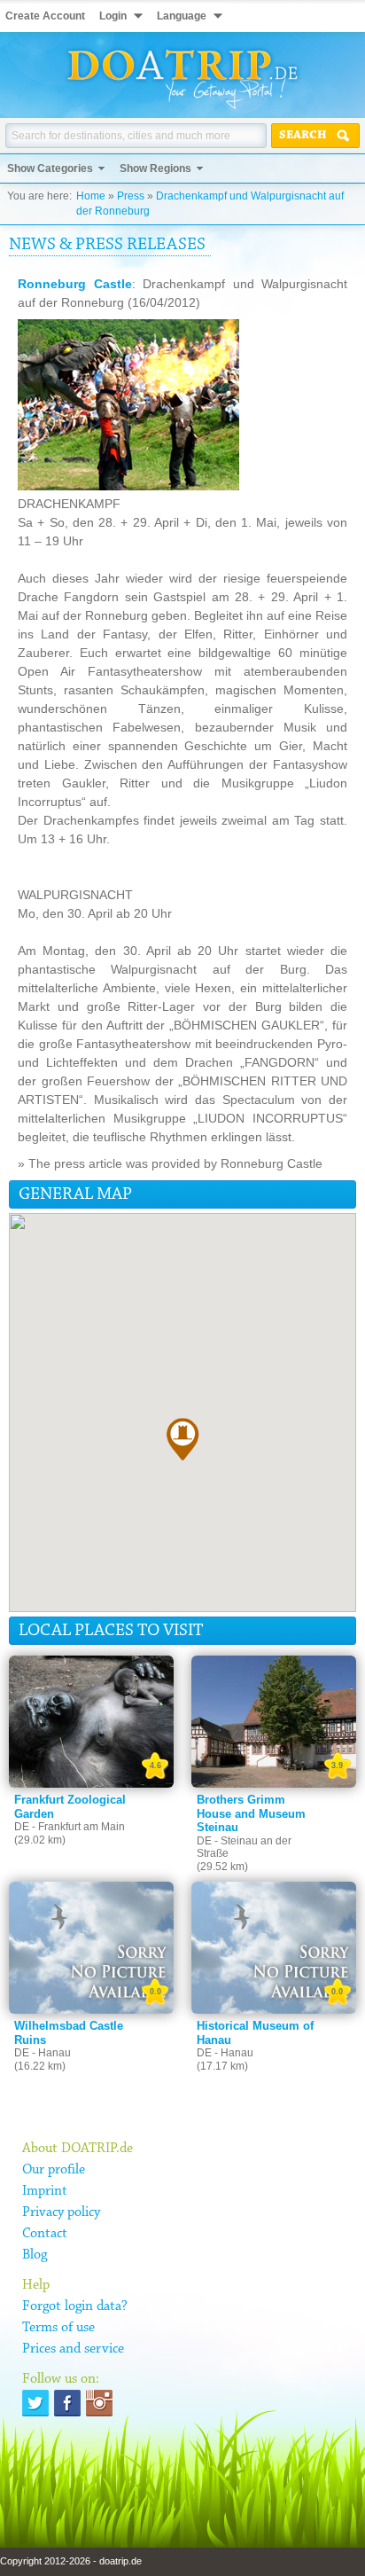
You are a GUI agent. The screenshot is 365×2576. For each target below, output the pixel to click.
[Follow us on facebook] (67, 2403)
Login (113, 16)
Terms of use (58, 2328)
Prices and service (73, 2349)
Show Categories (50, 168)
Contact (45, 2234)
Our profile (54, 2170)
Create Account (45, 16)
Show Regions (155, 168)
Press (131, 196)
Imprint (45, 2191)
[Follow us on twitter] (35, 2403)
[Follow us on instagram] (99, 2403)
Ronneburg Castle (75, 284)
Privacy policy (61, 2212)
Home (91, 196)
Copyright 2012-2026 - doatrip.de (71, 2561)
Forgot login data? (75, 2306)
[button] (182, 1439)
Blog (35, 2255)
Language (182, 16)
